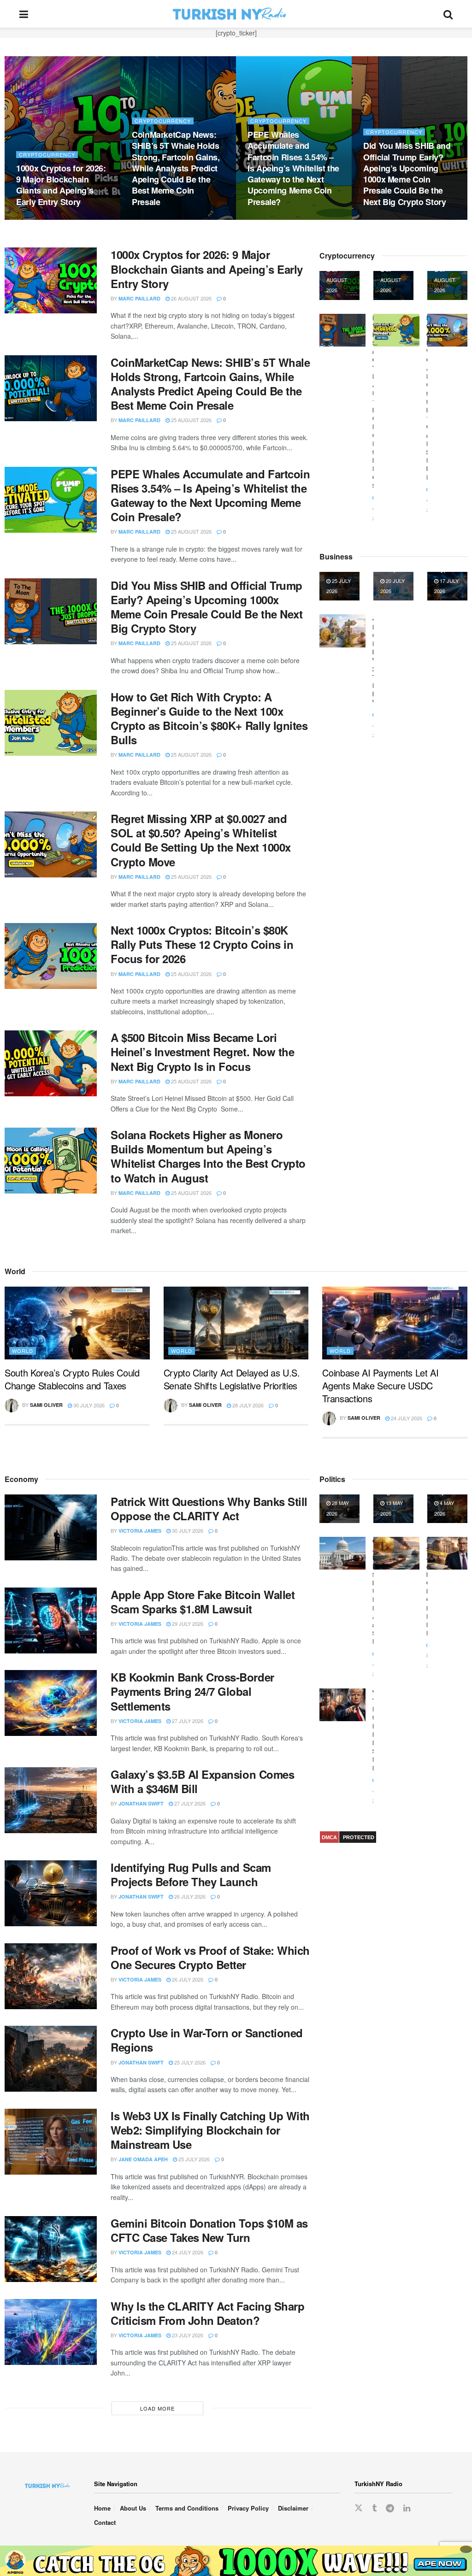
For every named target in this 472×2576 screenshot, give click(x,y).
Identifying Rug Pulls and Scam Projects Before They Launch (191, 1874)
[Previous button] (12, 138)
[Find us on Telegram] (390, 2508)
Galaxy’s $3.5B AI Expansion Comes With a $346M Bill (202, 1781)
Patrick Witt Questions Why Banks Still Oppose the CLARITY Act (209, 1509)
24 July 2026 (406, 1418)
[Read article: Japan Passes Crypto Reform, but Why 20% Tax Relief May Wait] (342, 631)
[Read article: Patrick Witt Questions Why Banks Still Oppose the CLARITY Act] (51, 1527)
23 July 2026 (187, 2335)
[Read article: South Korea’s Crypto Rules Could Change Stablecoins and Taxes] (77, 1323)
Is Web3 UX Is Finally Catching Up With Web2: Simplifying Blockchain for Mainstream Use (210, 2130)
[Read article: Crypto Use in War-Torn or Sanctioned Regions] (51, 2059)
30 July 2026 (88, 1405)
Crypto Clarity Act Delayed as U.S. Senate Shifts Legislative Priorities (232, 1379)
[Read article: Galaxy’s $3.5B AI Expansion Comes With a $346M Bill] (51, 1800)
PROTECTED (359, 1837)
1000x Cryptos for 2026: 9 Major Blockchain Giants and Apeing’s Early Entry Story (207, 269)
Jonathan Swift (141, 1803)
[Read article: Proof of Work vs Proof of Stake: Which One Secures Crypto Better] (51, 1976)
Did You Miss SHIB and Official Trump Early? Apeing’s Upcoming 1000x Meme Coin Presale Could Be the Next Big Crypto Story (206, 607)
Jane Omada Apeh (143, 2159)
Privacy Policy (248, 2508)
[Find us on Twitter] (359, 2508)
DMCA (329, 1837)
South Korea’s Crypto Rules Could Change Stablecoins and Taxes (72, 1379)
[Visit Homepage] (236, 14)
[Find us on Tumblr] (374, 2508)
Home (102, 2508)
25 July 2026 (189, 2062)
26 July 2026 (189, 1896)
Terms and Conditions (187, 2508)
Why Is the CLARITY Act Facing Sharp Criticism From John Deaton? (207, 2313)
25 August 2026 (41, 219)
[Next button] (460, 138)
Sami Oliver (46, 1405)
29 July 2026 (187, 1623)
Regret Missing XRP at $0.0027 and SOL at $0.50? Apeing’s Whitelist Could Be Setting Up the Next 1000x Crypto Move (174, 173)
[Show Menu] (24, 14)
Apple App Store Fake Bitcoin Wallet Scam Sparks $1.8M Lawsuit (203, 1602)
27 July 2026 (187, 1721)
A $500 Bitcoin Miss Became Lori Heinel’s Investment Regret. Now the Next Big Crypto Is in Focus (409, 179)
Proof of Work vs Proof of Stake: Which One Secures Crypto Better (210, 1957)
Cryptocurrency (47, 132)
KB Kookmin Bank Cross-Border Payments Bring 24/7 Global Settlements (192, 1691)
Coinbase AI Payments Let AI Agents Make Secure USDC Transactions (380, 1385)
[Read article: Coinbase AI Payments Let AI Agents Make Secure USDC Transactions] (395, 1323)
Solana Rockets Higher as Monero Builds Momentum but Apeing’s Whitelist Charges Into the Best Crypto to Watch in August (208, 1156)
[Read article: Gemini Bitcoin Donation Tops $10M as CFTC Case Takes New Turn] (51, 2249)
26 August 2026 (191, 298)
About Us (133, 2508)
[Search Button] (448, 14)
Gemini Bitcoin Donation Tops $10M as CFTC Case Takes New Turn (209, 2230)
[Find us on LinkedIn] (407, 2508)
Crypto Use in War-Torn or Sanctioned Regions (207, 2040)
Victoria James (140, 1531)
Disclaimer (293, 2508)
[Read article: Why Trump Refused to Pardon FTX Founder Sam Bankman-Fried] (342, 1705)
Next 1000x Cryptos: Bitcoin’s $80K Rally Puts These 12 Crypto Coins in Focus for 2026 (292, 185)
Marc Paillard (139, 298)
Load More (157, 2408)
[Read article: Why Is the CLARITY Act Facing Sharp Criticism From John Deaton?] (51, 2332)
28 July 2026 (247, 1405)
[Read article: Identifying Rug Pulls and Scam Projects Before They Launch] (51, 1893)
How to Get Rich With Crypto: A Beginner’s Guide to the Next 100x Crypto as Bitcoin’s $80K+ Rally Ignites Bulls (59, 173)
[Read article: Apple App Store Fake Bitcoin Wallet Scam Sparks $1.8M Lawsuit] (51, 1620)
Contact (105, 2522)
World (23, 1351)
